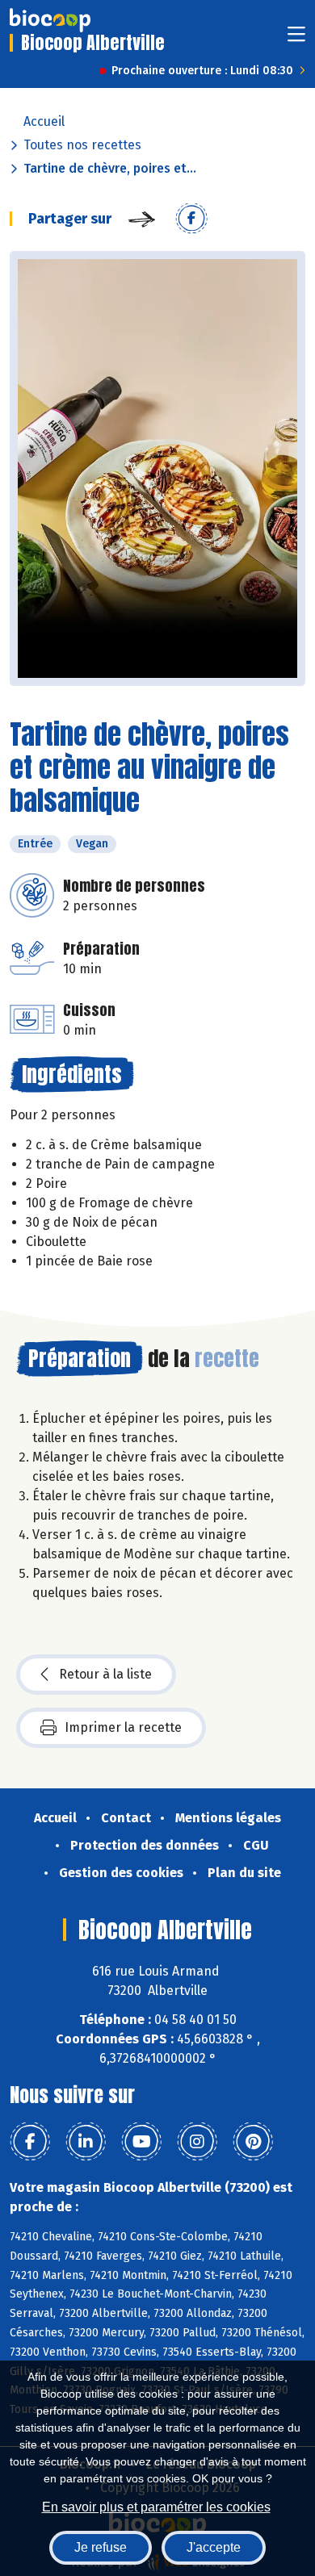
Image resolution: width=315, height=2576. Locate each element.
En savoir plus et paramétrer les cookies (156, 2507)
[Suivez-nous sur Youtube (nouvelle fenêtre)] (141, 2142)
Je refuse (101, 2547)
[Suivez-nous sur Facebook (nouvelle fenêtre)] (30, 2142)
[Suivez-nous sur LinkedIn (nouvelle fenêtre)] (86, 2142)
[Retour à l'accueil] (50, 20)
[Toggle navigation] (296, 39)
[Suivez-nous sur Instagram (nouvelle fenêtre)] (197, 2142)
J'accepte (214, 2547)
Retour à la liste (105, 1674)
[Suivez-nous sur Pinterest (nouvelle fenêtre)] (253, 2142)
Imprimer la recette (123, 1727)
